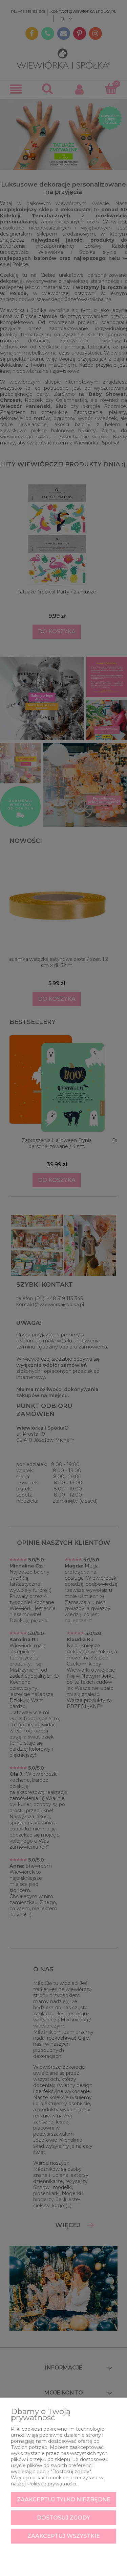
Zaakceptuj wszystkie (64, 2536)
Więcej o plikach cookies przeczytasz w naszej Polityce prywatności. (57, 2481)
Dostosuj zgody (63, 2518)
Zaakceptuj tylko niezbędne (64, 2499)
